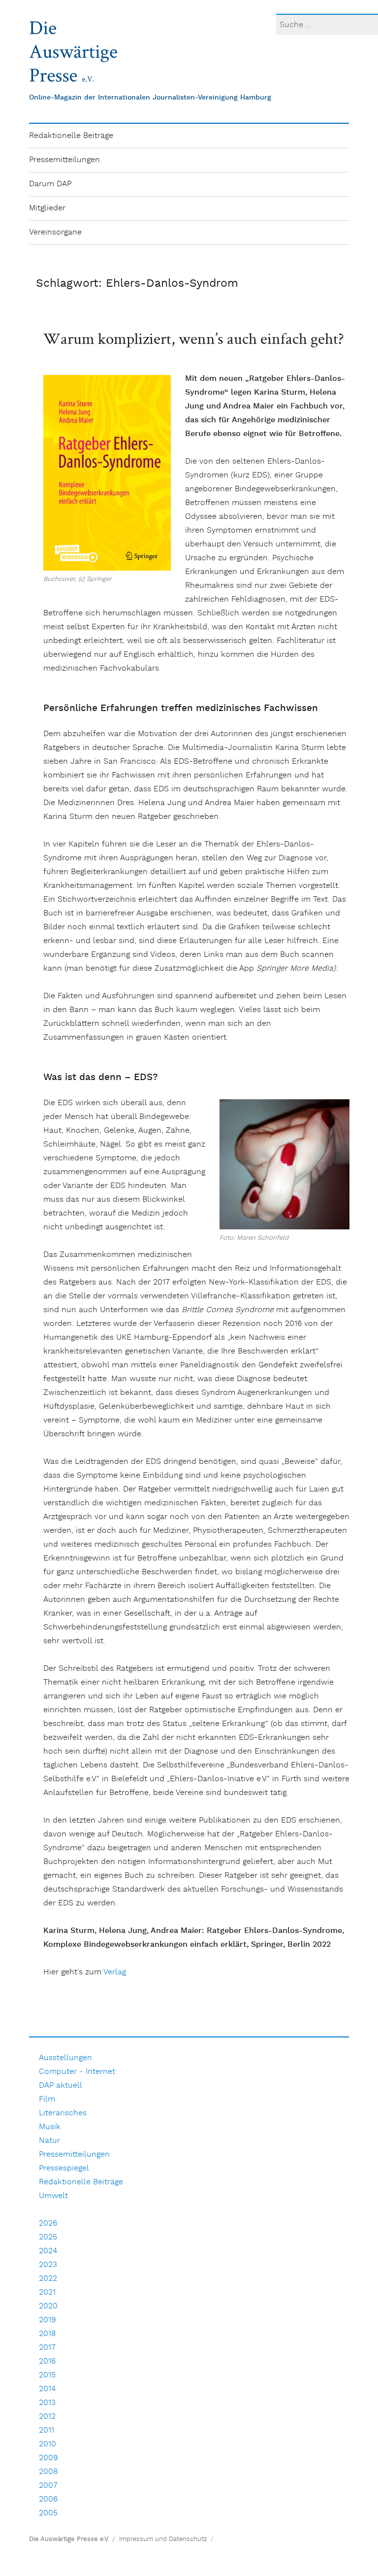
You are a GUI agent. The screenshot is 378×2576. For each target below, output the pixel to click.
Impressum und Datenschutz (163, 2539)
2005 (48, 2513)
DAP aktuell (61, 2085)
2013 (47, 2403)
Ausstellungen (65, 2058)
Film (47, 2099)
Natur (49, 2141)
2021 (47, 2292)
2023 (48, 2265)
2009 (48, 2458)
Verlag (115, 1972)
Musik (50, 2127)
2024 (48, 2251)
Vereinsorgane (55, 232)
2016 (47, 2361)
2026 (48, 2223)
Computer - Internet (77, 2072)
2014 (47, 2389)
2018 (47, 2334)
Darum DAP (50, 184)
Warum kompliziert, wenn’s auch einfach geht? (194, 338)
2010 (47, 2444)
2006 (48, 2499)
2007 (48, 2486)
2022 (48, 2279)
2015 (47, 2375)
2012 (47, 2417)
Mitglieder (47, 208)
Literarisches (63, 2113)
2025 (48, 2237)
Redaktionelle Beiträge (71, 136)
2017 (47, 2348)
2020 (48, 2306)
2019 (47, 2320)
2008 (48, 2472)
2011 (47, 2430)
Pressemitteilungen (64, 160)
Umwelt (53, 2196)
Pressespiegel (64, 2168)
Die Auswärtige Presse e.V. (69, 2539)
